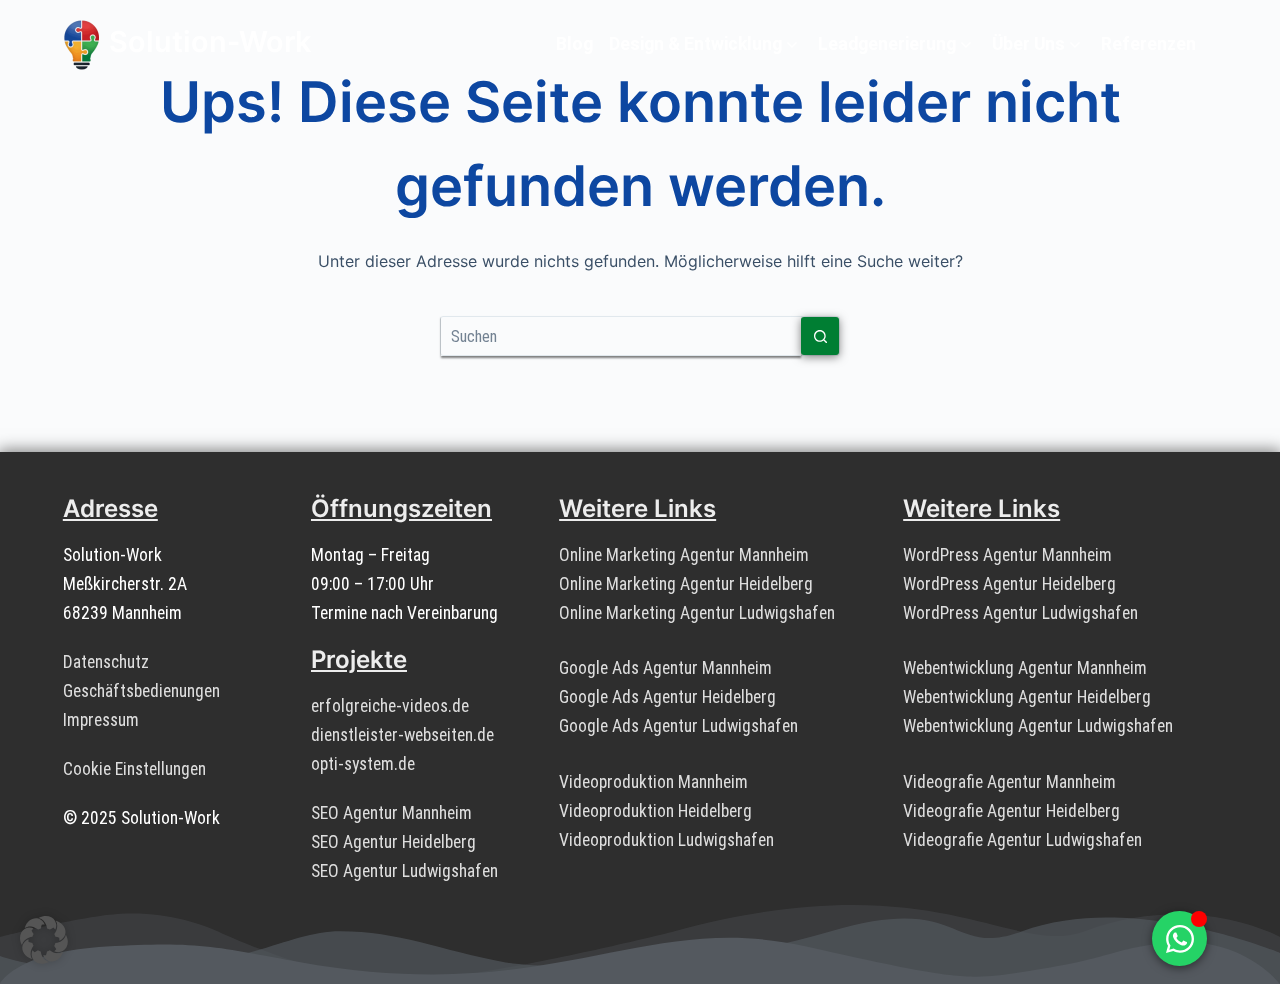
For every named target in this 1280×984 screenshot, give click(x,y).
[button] (44, 940)
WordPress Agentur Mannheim (1007, 555)
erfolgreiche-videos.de (390, 706)
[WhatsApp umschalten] (1179, 938)
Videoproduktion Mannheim (653, 782)
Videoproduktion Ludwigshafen (666, 840)
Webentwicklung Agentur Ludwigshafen (1038, 726)
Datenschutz (106, 662)
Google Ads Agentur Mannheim (665, 668)
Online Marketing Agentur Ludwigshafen (697, 613)
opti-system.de (363, 764)
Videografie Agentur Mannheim (1009, 782)
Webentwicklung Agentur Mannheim (1025, 668)
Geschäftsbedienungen (141, 691)
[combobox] (621, 336)
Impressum (101, 720)
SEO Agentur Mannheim (391, 813)
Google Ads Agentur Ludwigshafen (678, 726)
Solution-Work (210, 41)
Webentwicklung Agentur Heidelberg (1027, 697)
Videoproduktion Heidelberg (655, 811)
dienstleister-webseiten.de (402, 735)
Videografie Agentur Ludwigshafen (1022, 840)
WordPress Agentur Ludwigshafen (1020, 613)
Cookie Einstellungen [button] (134, 769)
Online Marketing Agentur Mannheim (684, 555)
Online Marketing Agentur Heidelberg (686, 584)
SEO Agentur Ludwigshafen (404, 871)
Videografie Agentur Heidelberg (1011, 811)
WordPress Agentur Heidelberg (1009, 584)
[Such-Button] (820, 336)
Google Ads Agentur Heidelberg (667, 697)
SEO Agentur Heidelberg (393, 842)
